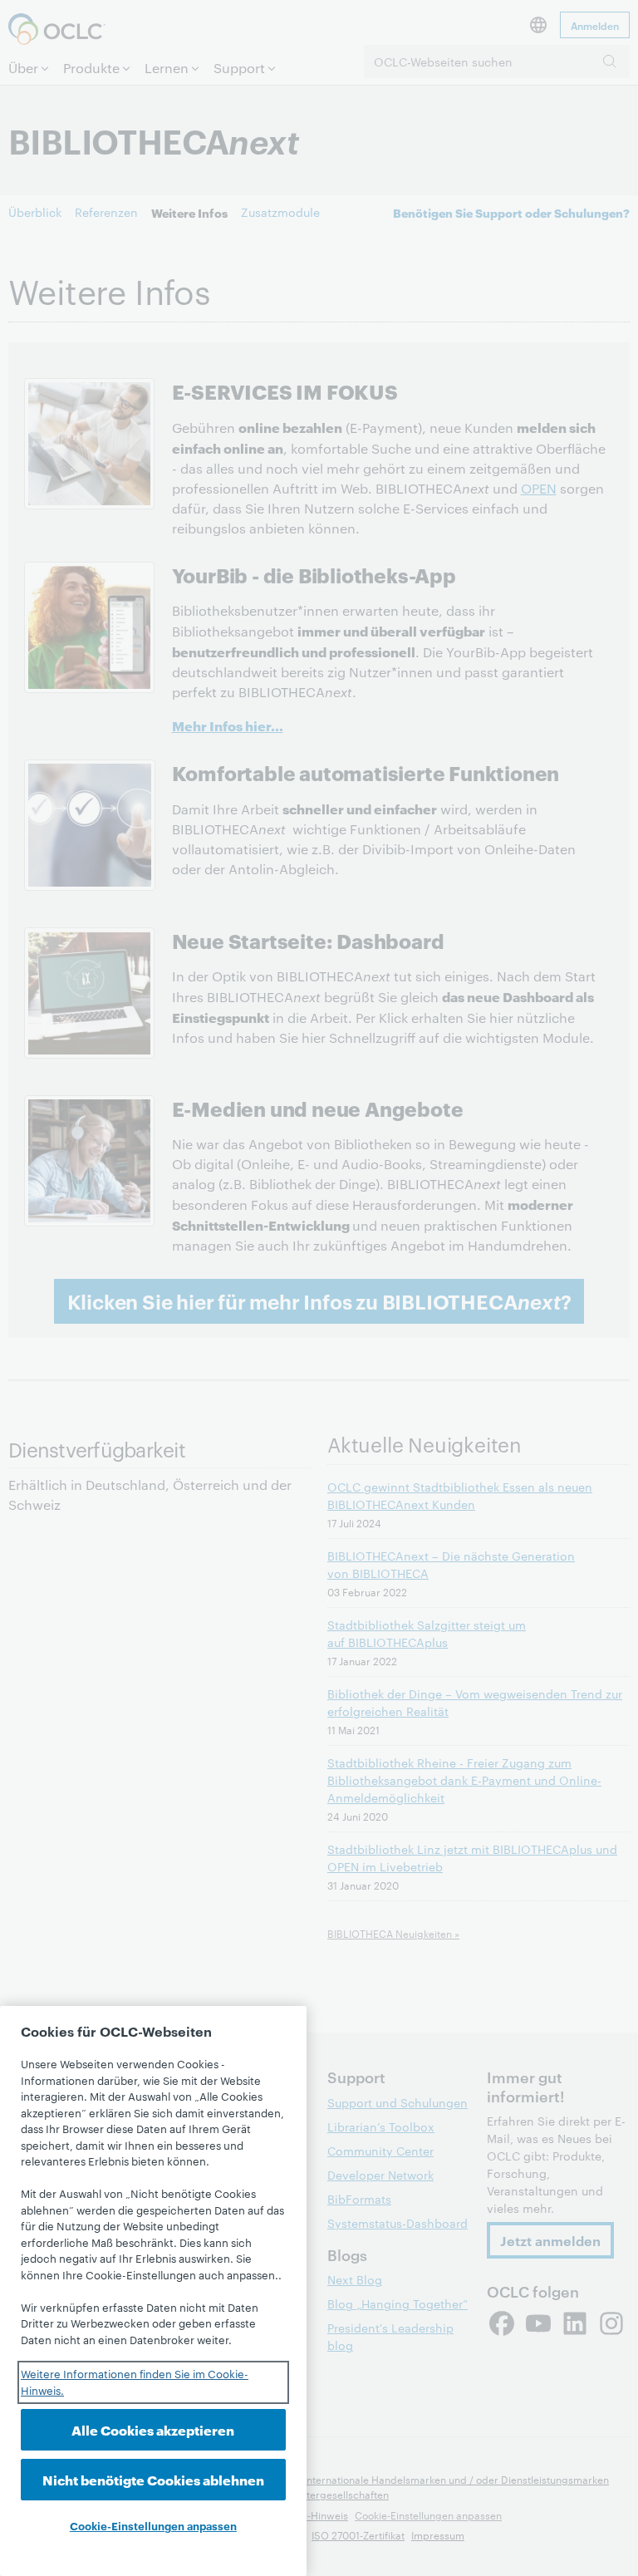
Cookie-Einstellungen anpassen (153, 2525)
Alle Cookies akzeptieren (153, 2429)
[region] (153, 2291)
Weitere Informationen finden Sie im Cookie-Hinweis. (135, 2382)
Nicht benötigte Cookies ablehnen (153, 2479)
